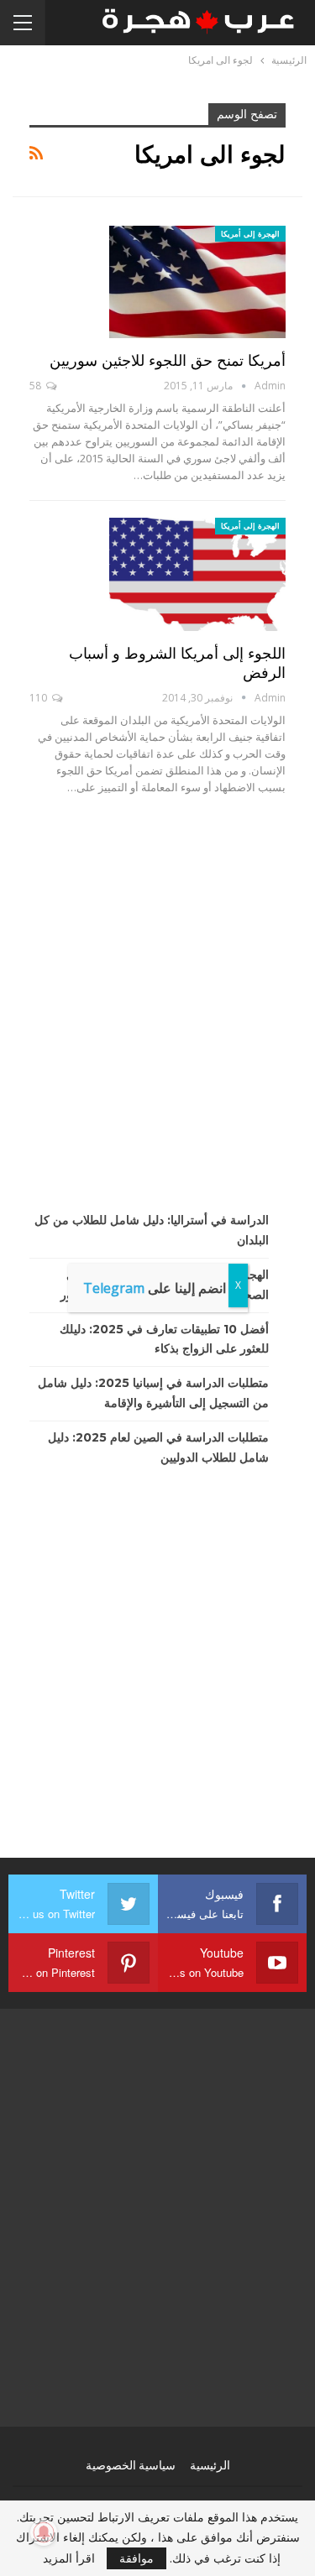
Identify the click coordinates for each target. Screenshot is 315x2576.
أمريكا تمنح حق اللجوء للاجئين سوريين (168, 361)
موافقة (136, 2558)
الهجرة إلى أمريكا (250, 234)
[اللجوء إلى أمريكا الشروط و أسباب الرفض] (197, 574)
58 (37, 386)
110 (39, 698)
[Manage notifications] (44, 2532)
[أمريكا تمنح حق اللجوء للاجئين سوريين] (197, 282)
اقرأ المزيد (69, 2558)
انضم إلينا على (155, 1288)
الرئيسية (210, 2465)
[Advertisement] (157, 1003)
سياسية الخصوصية (131, 2465)
